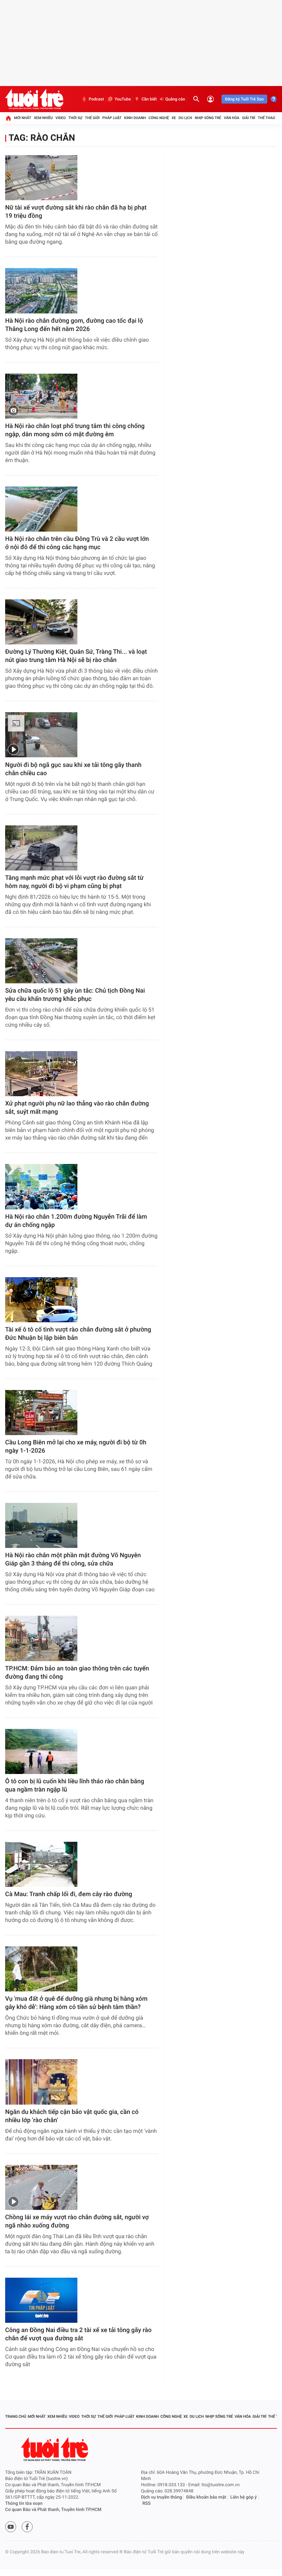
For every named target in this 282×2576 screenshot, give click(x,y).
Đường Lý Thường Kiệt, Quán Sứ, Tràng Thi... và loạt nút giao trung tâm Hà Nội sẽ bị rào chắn (76, 656)
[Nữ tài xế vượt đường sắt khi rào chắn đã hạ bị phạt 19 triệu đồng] (41, 178)
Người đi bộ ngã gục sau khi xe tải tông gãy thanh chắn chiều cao (73, 769)
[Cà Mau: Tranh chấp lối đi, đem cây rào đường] (41, 1864)
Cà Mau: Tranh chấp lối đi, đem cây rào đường (69, 1894)
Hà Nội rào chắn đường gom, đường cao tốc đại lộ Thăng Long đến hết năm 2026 (74, 325)
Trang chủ (16, 2417)
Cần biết (149, 99)
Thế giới (92, 118)
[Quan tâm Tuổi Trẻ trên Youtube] (11, 2527)
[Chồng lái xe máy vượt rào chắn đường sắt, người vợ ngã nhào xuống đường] (41, 2187)
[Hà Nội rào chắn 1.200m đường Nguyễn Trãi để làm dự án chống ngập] (41, 1187)
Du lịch (185, 118)
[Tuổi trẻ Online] (55, 2449)
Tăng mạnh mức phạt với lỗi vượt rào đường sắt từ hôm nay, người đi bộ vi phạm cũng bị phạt (74, 882)
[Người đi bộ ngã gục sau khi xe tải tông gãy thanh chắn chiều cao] (41, 735)
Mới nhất (23, 118)
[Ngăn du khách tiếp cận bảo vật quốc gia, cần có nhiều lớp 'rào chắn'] (41, 2082)
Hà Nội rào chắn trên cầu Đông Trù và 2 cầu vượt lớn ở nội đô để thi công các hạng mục (77, 543)
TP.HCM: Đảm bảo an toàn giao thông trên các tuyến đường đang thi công (77, 1673)
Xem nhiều (43, 118)
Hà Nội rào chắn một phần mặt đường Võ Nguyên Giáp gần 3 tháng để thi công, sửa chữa (73, 1559)
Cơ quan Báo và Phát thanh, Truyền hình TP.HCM (53, 2510)
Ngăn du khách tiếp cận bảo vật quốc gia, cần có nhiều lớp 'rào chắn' (72, 2116)
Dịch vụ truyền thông (161, 2497)
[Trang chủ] (8, 118)
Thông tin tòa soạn (24, 2504)
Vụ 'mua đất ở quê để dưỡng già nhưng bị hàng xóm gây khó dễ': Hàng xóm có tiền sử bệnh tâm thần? (76, 2003)
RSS (147, 2504)
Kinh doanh (135, 118)
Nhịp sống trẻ (208, 118)
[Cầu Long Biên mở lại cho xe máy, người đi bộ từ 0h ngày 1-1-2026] (41, 1413)
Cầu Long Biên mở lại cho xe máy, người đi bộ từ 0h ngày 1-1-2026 (76, 1447)
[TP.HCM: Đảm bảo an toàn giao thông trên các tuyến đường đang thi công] (41, 1638)
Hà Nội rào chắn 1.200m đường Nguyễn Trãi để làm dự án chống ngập (76, 1221)
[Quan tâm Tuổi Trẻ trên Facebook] (27, 2527)
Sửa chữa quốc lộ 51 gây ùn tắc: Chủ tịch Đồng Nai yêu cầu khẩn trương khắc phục (75, 995)
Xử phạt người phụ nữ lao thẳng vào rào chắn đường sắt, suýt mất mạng (77, 1108)
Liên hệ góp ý (244, 2497)
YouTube (123, 99)
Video (61, 118)
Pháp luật (112, 118)
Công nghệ (159, 118)
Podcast (96, 99)
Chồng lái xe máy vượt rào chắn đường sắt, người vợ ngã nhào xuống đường (77, 2221)
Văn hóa (232, 118)
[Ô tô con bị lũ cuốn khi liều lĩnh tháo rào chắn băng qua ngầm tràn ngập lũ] (41, 1751)
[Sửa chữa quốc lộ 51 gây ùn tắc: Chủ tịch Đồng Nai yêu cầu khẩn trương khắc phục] (41, 961)
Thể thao (267, 118)
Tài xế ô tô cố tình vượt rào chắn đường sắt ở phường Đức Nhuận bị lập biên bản (78, 1334)
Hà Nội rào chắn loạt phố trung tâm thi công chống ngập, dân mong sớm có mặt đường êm (75, 430)
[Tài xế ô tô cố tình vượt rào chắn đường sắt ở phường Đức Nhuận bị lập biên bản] (41, 1300)
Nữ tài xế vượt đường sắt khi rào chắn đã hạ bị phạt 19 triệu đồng (76, 212)
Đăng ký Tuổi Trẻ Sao (244, 99)
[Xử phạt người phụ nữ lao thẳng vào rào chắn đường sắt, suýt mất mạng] (41, 1074)
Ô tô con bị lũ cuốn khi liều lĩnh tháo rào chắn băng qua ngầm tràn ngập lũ (75, 1786)
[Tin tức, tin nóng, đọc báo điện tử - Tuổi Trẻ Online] (34, 99)
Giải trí (249, 118)
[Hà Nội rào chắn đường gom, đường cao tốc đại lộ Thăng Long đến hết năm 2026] (41, 291)
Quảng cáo (175, 99)
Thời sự (75, 118)
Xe (174, 118)
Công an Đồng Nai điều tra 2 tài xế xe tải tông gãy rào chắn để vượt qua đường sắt (78, 2334)
